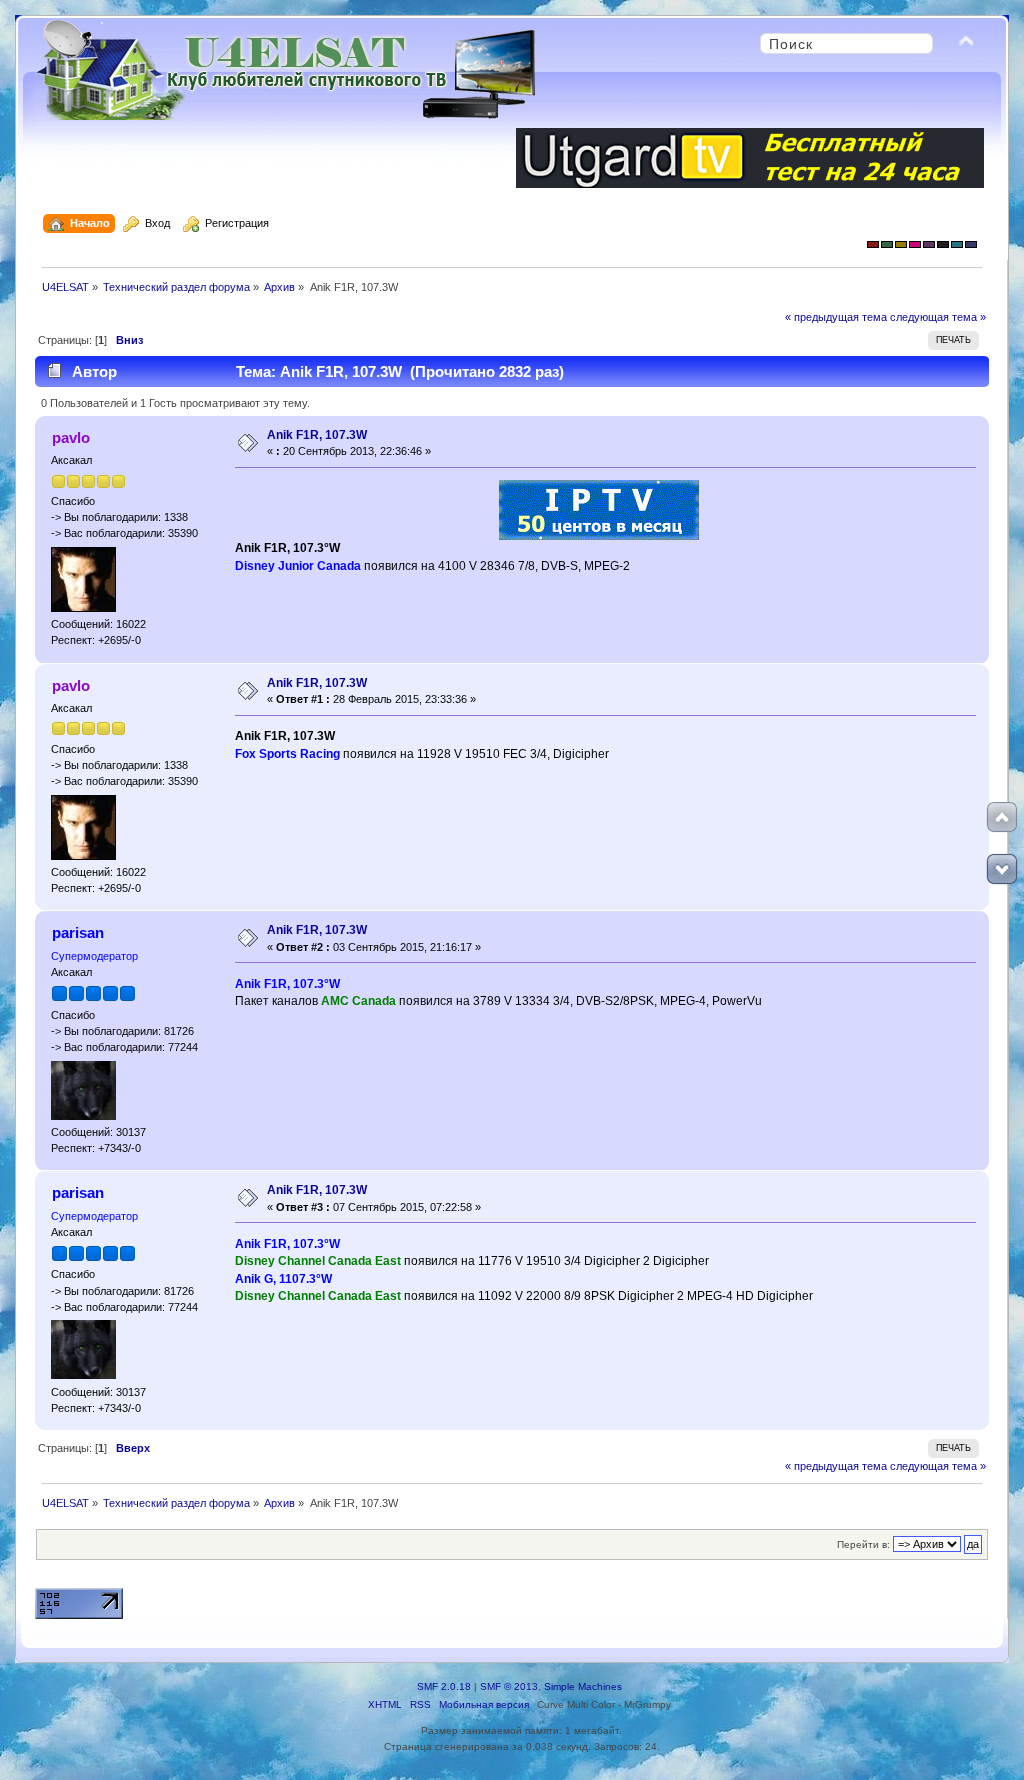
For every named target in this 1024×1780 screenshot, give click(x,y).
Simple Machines (583, 1686)
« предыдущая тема (836, 317)
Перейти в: (863, 1544)
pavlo (71, 437)
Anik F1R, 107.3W (317, 435)
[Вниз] (1002, 869)
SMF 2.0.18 (444, 1686)
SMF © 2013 (509, 1686)
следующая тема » (938, 317)
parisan (78, 932)
